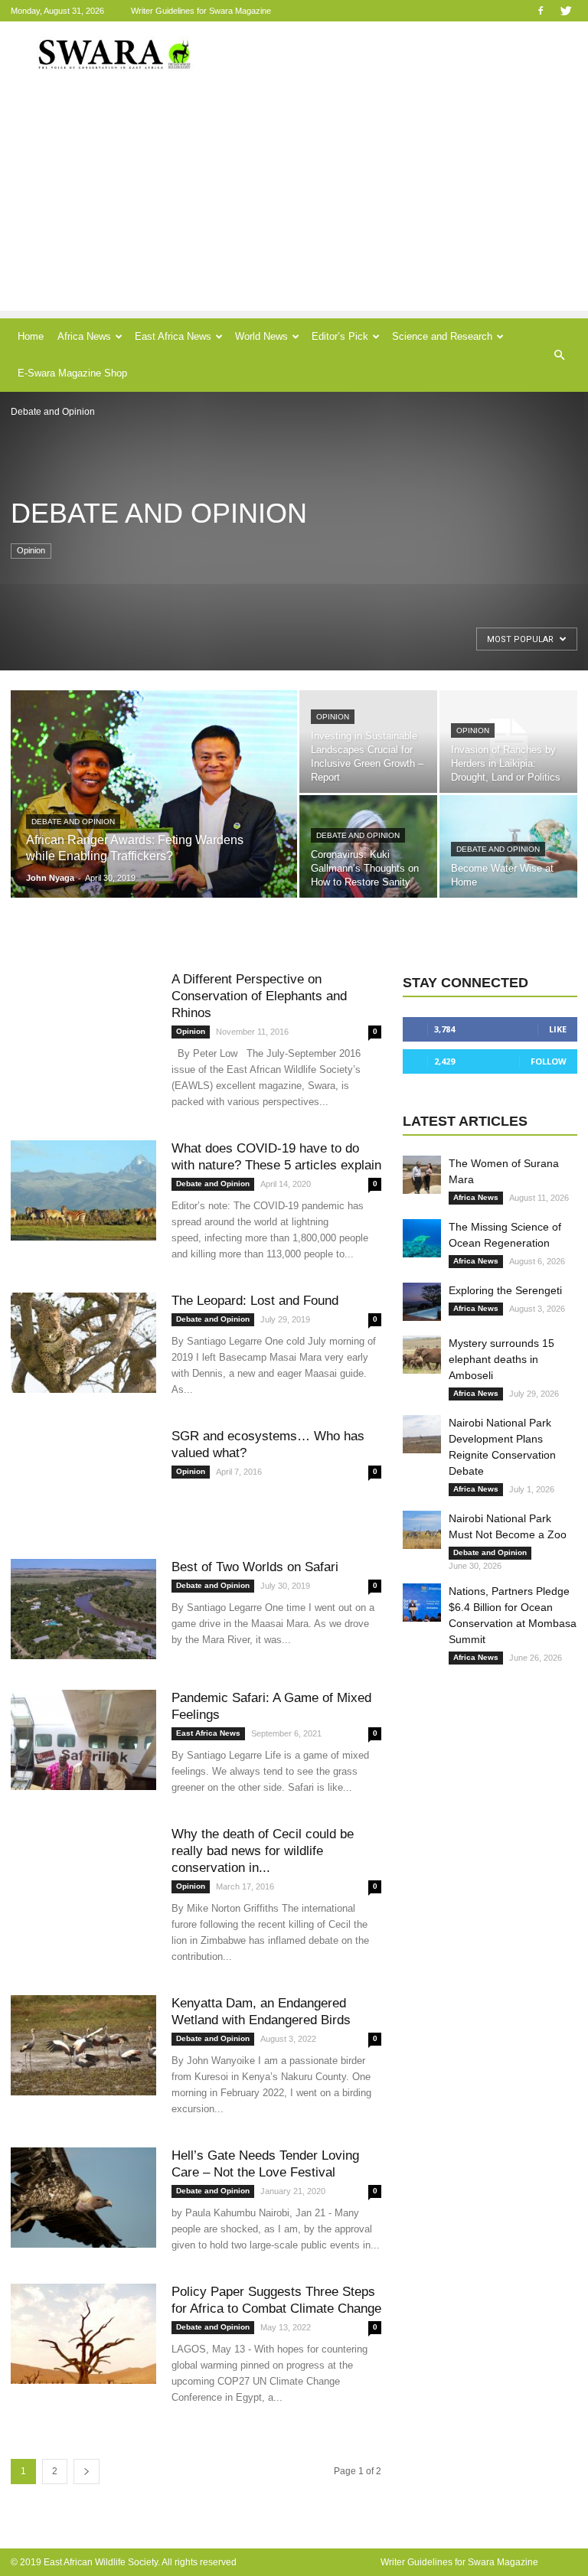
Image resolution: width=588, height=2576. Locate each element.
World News (261, 336)
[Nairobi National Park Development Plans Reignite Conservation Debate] (422, 1434)
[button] (559, 355)
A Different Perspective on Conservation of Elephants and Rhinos (259, 996)
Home (31, 336)
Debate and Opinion (73, 822)
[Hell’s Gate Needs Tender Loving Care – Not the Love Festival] (83, 2198)
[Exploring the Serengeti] (422, 1302)
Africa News (84, 336)
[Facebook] (541, 10)
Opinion (31, 550)
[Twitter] (566, 10)
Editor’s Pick (340, 336)
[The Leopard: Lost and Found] (83, 1343)
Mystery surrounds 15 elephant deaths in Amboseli (501, 1359)
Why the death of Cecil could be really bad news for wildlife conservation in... (263, 1851)
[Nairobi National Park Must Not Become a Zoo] (422, 1530)
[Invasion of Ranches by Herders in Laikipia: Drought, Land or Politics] (508, 742)
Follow (549, 1061)
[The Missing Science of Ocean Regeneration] (422, 1238)
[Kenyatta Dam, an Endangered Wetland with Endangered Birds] (83, 2045)
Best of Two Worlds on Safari (255, 1567)
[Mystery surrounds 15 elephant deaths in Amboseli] (422, 1355)
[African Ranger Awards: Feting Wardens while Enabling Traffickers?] (154, 814)
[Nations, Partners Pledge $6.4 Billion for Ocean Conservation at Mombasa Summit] (422, 1603)
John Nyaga (50, 878)
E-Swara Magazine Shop (72, 373)
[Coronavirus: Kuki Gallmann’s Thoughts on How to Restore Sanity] (368, 846)
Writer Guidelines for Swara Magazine (202, 11)
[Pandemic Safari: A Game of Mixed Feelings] (83, 1740)
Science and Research (442, 336)
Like (558, 1029)
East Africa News (173, 336)
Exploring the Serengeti (505, 1290)
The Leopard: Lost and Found (255, 1301)
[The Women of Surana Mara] (422, 1175)
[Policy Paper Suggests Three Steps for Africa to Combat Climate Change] (83, 2334)
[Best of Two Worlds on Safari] (83, 1609)
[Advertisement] (294, 204)
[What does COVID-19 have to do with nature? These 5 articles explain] (83, 1190)
